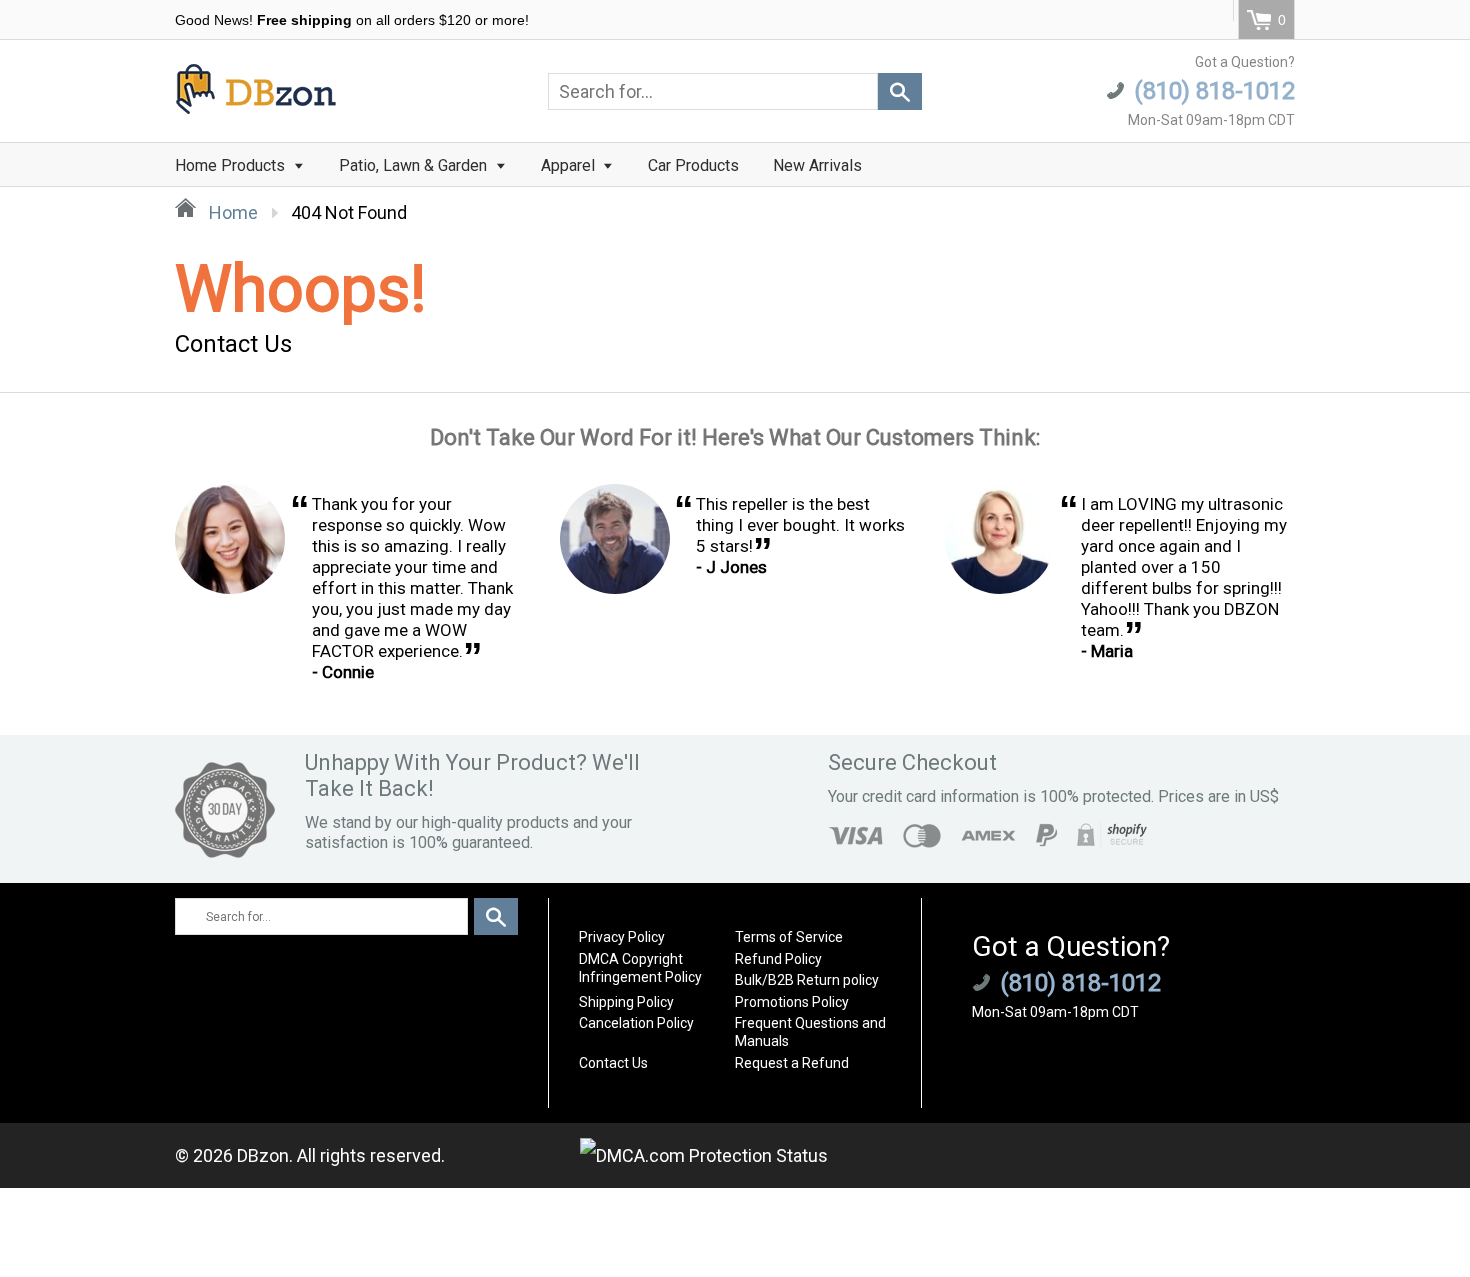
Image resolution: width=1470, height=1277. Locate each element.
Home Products (232, 165)
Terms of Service (789, 937)
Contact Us (613, 1063)
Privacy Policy (622, 937)
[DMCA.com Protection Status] (704, 1155)
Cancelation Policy (636, 1023)
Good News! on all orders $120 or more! (352, 20)
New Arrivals (817, 165)
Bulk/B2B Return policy (807, 980)
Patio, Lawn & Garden (415, 165)
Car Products (693, 165)
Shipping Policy (626, 1002)
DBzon (263, 1155)
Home (231, 212)
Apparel (570, 165)
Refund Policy (778, 959)
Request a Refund (792, 1063)
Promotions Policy (792, 1002)
